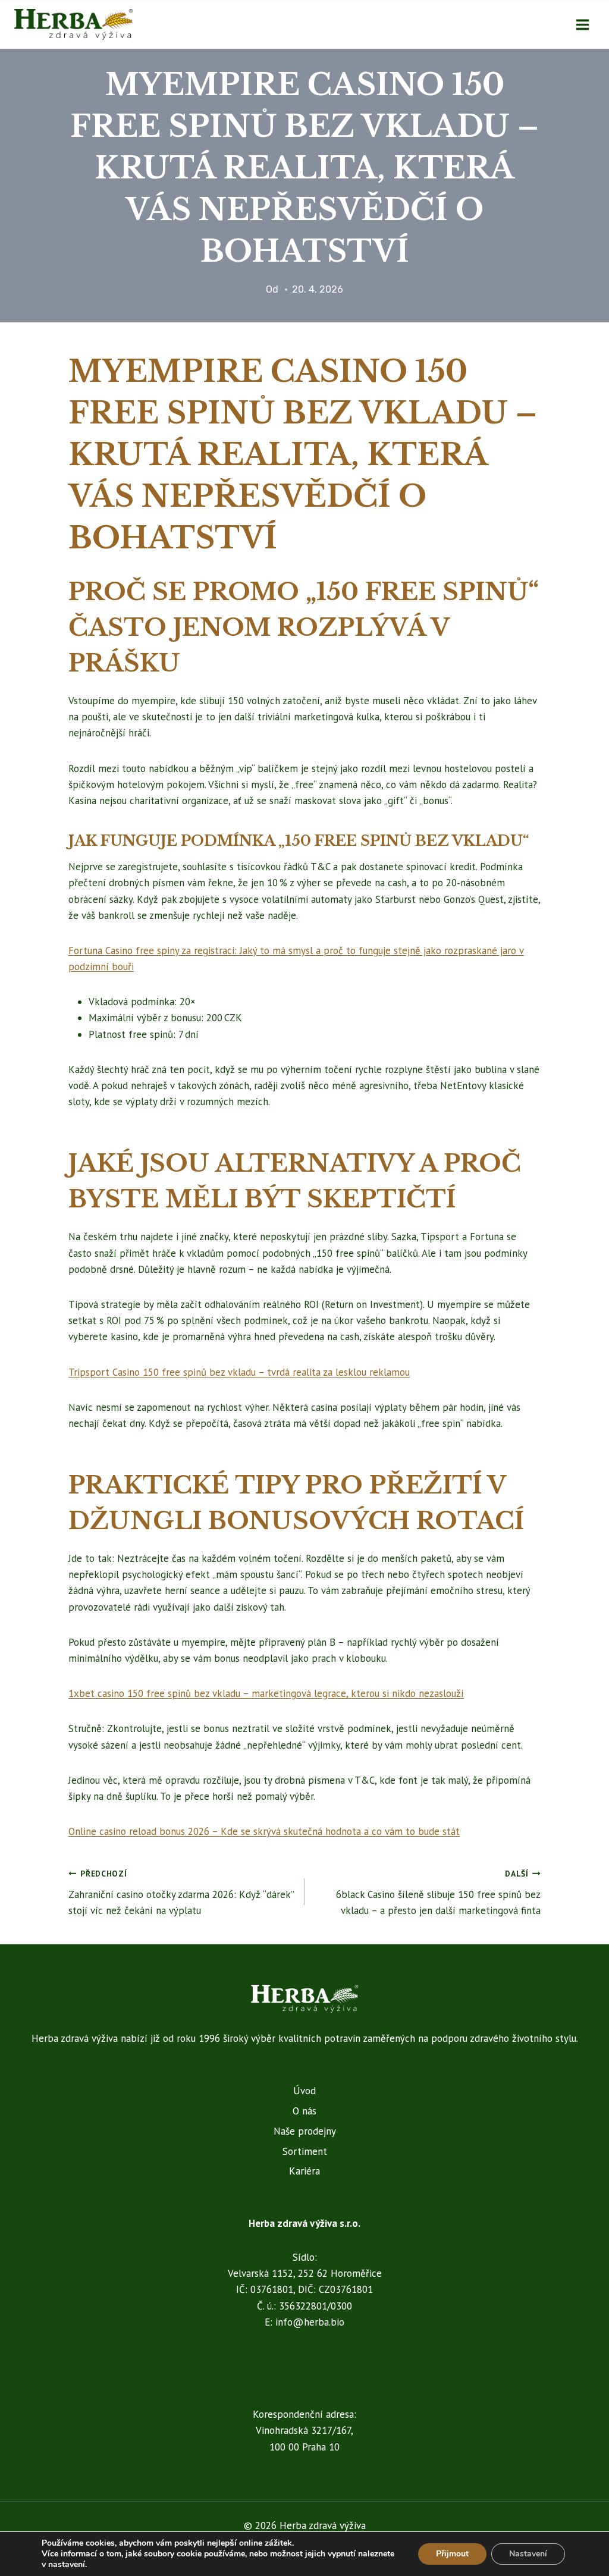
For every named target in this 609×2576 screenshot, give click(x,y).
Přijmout (452, 2554)
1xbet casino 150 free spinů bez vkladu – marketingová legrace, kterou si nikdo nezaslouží (266, 1693)
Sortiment (305, 2151)
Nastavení (528, 2554)
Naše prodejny (305, 2131)
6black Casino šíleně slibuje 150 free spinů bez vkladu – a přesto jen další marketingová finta (438, 1893)
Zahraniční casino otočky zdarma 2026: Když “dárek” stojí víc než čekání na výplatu (181, 1893)
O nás (304, 2111)
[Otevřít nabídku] (582, 24)
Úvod (304, 2091)
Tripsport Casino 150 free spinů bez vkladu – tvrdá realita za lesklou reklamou (239, 1372)
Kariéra (304, 2171)
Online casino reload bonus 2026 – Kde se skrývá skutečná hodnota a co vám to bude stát (264, 1831)
